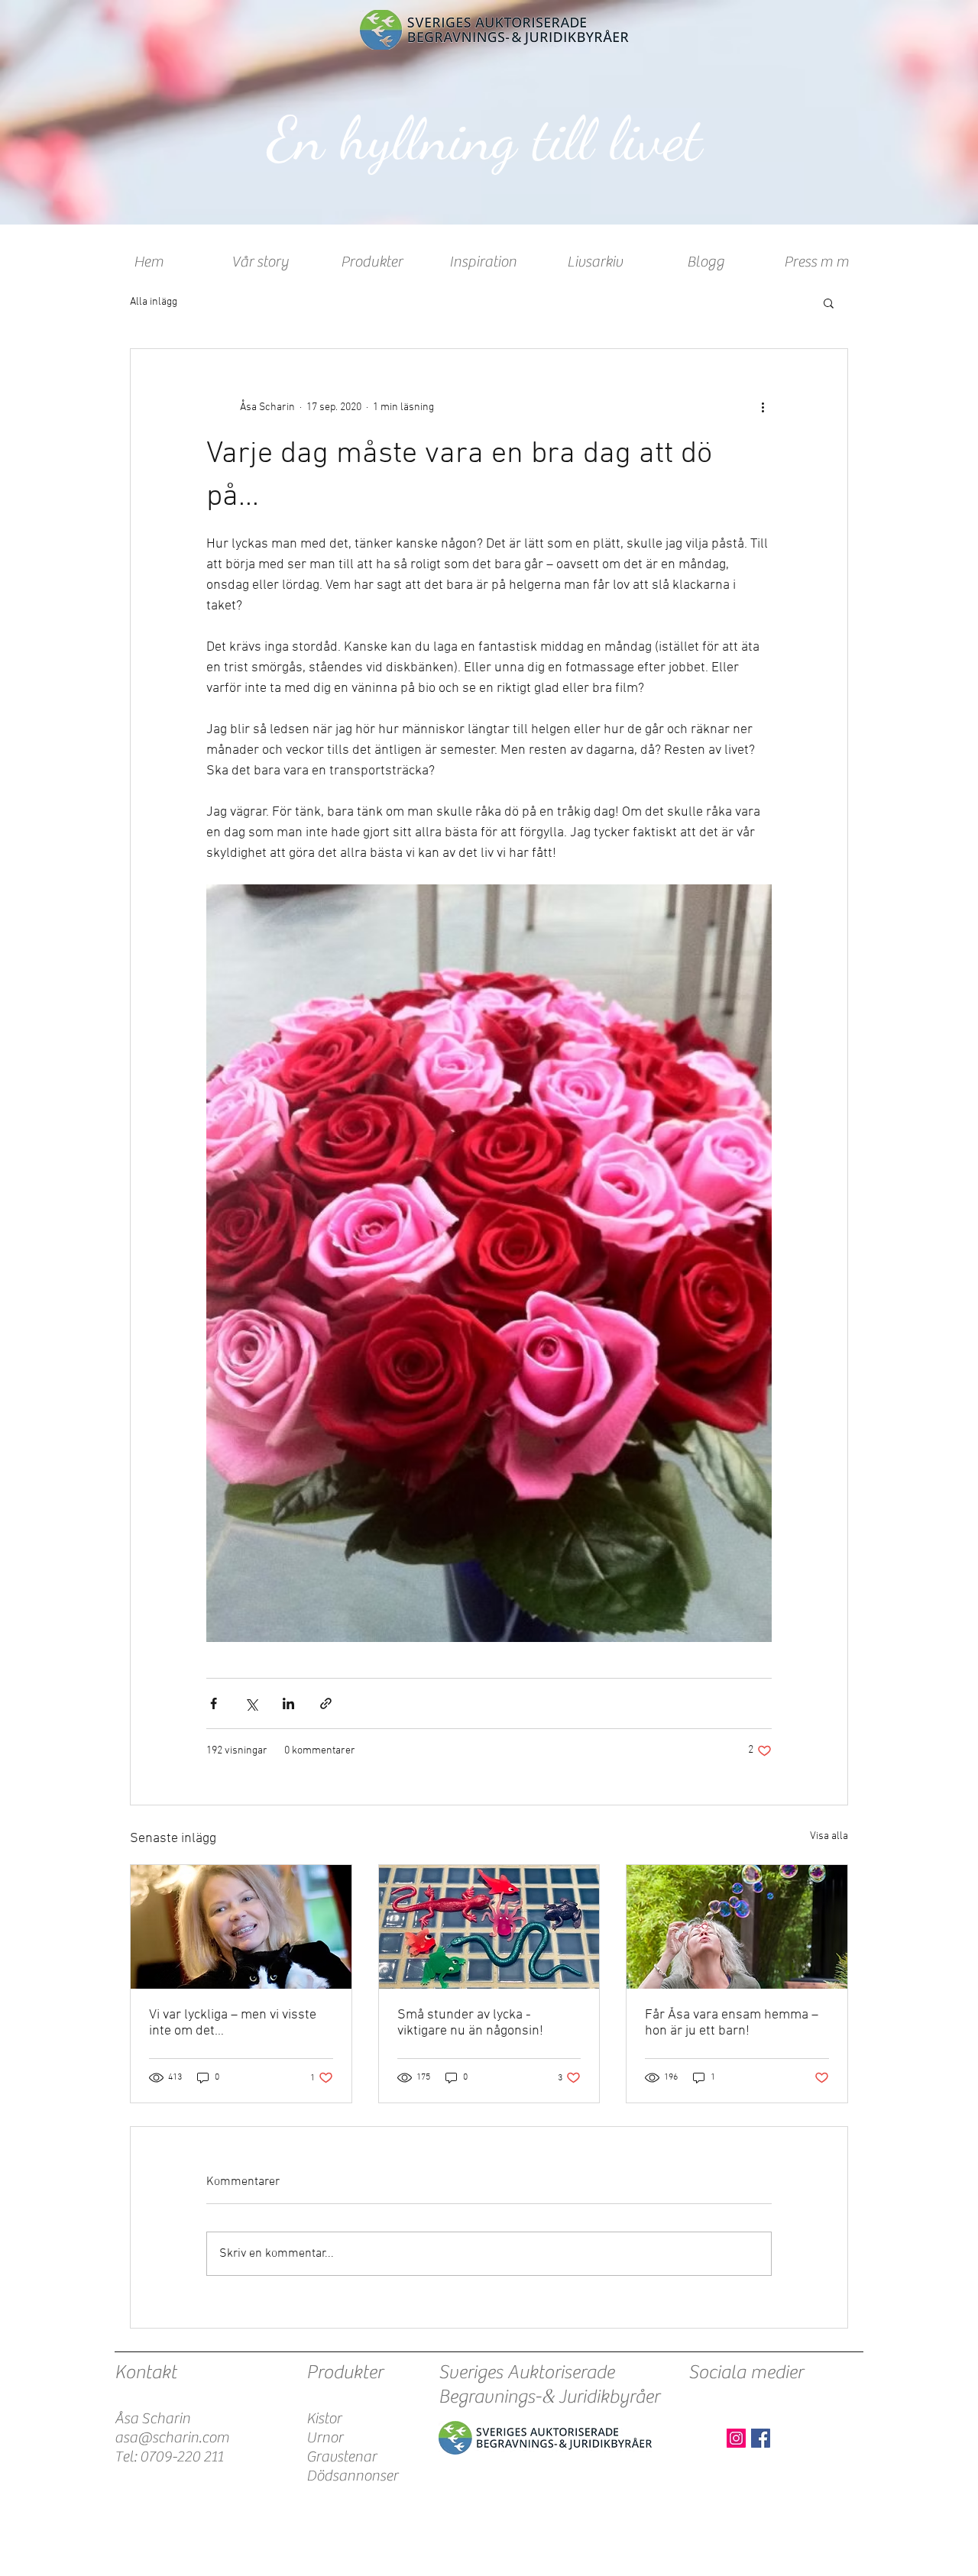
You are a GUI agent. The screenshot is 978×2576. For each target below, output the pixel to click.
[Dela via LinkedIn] (288, 1703)
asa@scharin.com (172, 2437)
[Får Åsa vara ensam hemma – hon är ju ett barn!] (737, 1927)
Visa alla (829, 1836)
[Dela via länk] (326, 1703)
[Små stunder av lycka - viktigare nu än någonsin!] (489, 1927)
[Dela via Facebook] (214, 1703)
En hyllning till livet (485, 138)
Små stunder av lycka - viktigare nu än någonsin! (470, 2023)
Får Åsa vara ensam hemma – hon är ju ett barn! (732, 2023)
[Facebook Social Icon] (761, 2438)
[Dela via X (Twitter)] (251, 1703)
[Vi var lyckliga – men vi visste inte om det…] (241, 1927)
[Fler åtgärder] (763, 407)
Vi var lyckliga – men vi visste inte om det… (233, 2023)
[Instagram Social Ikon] (736, 2438)
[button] (829, 302)
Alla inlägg (154, 302)
